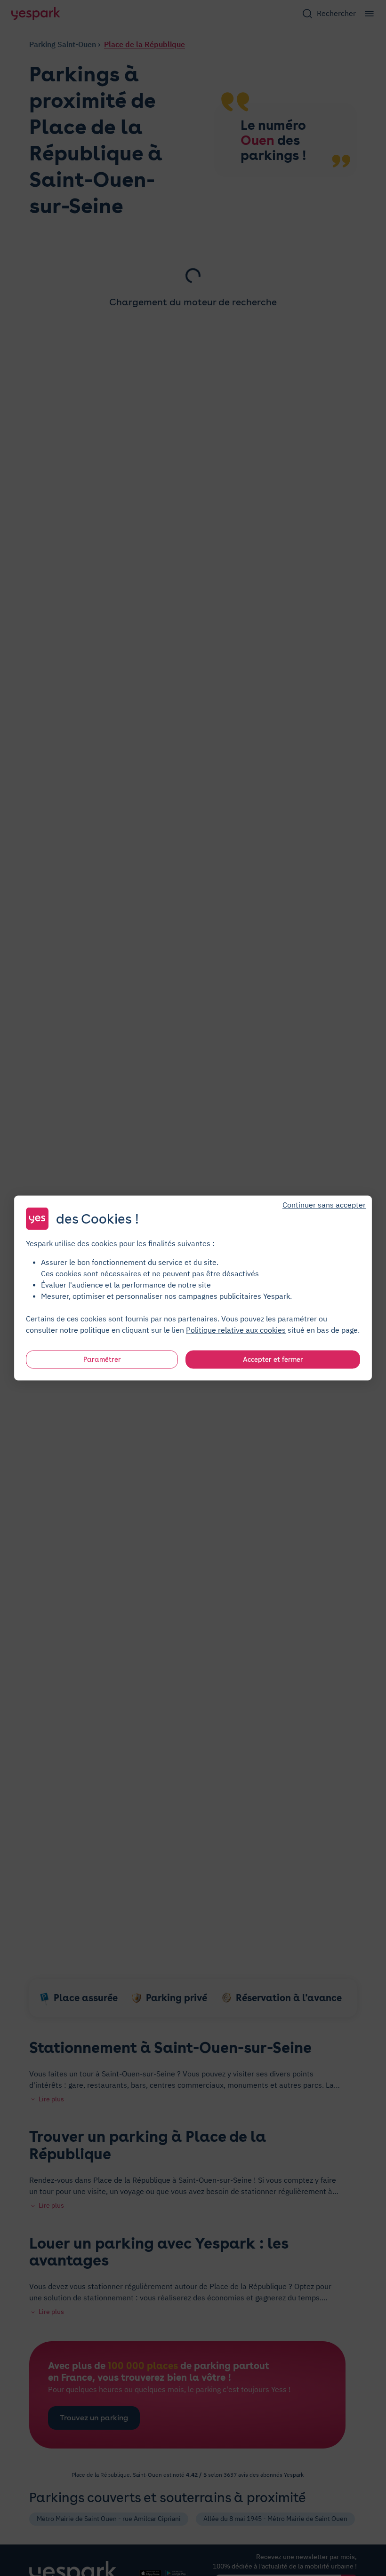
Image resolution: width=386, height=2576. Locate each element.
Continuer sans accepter (324, 1205)
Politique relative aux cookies (236, 1330)
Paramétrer (102, 1360)
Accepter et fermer (273, 1360)
